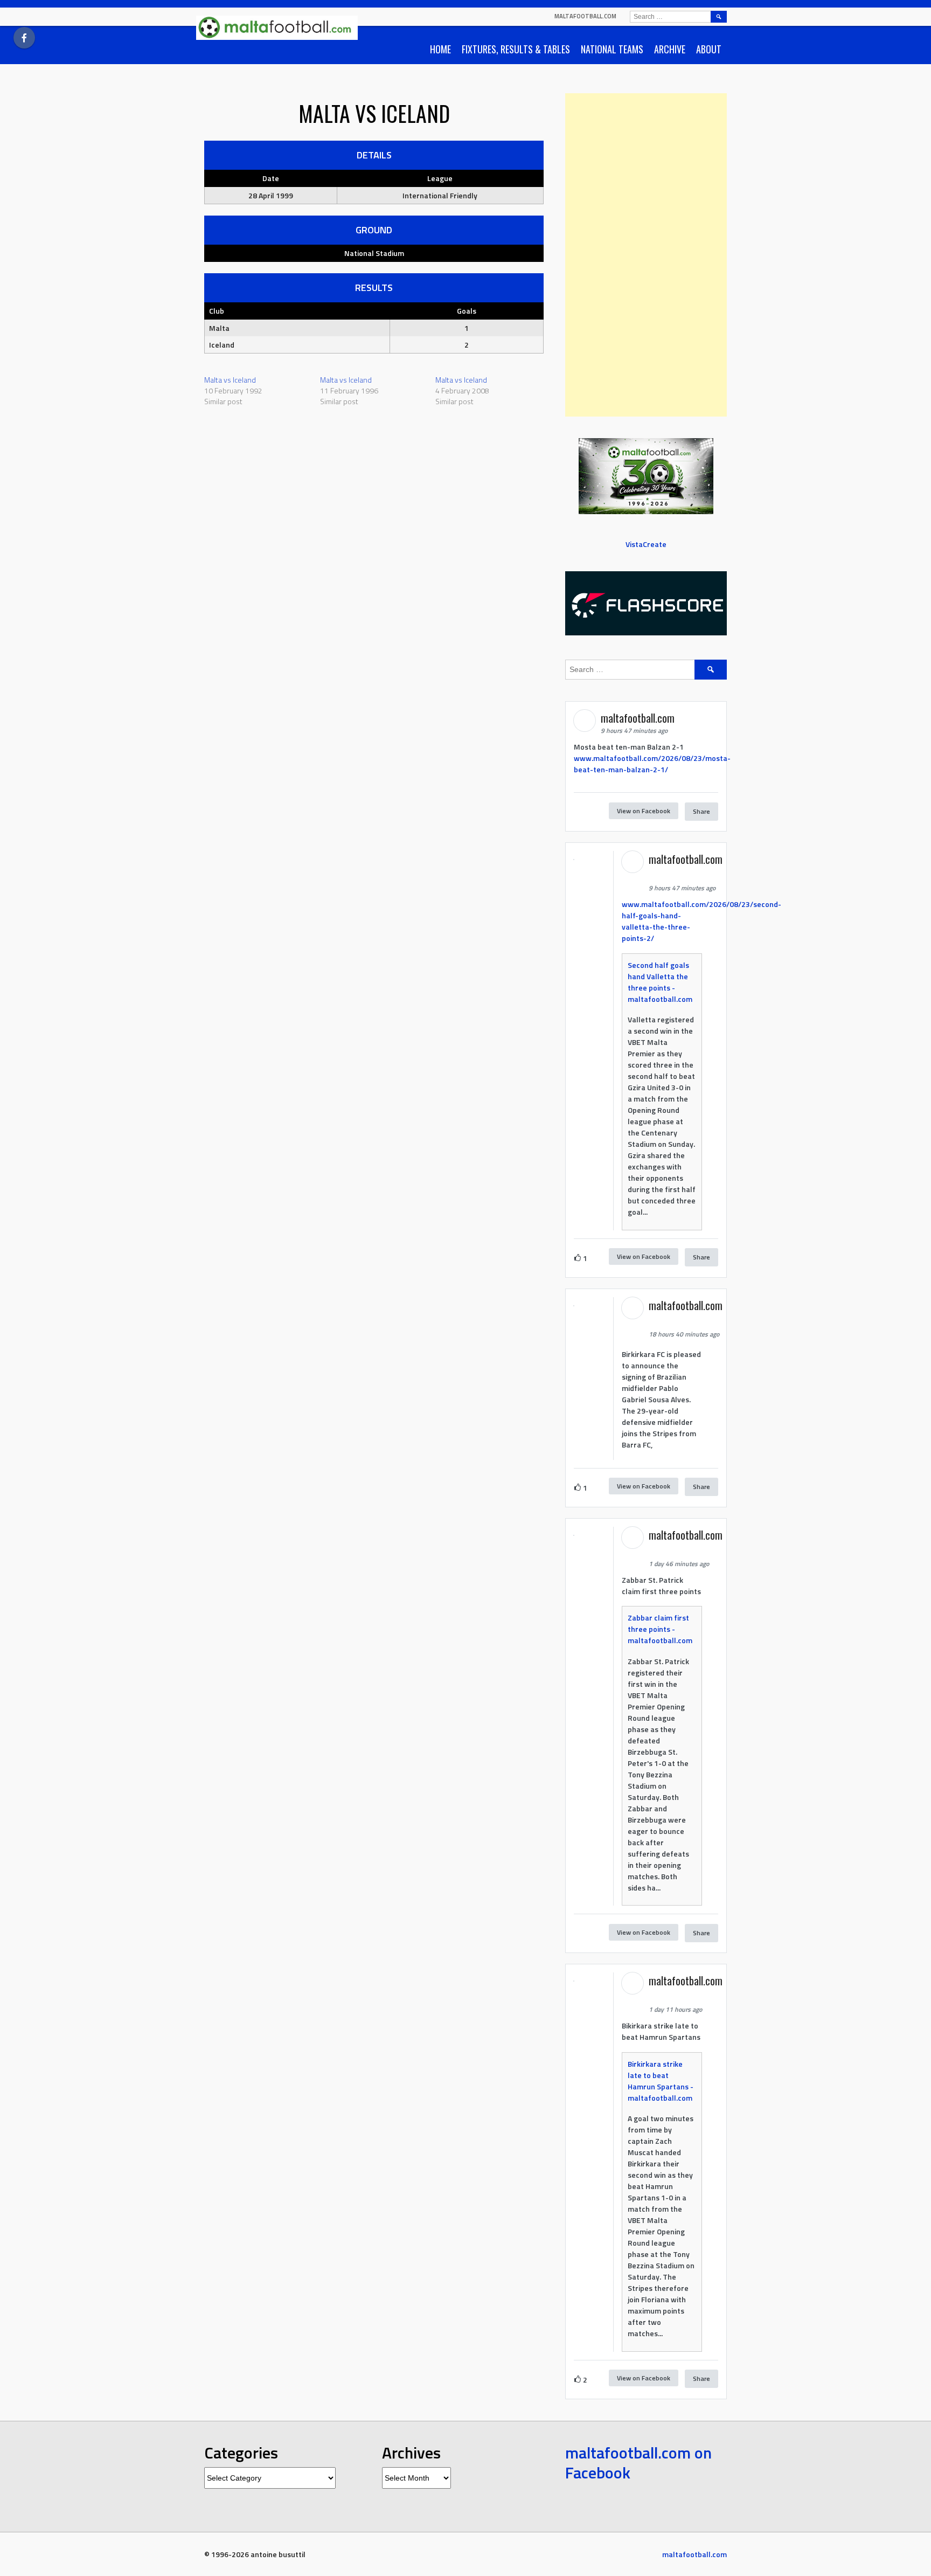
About (709, 49)
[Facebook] (24, 38)
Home (440, 49)
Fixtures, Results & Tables (516, 49)
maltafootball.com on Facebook (638, 2463)
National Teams (612, 49)
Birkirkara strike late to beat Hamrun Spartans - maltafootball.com (661, 2081)
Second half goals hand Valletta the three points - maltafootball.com (660, 982)
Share (701, 811)
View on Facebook (644, 811)
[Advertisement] (646, 255)
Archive (670, 49)
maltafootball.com (585, 16)
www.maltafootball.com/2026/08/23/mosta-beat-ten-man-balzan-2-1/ (652, 764)
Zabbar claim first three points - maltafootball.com (660, 1629)
